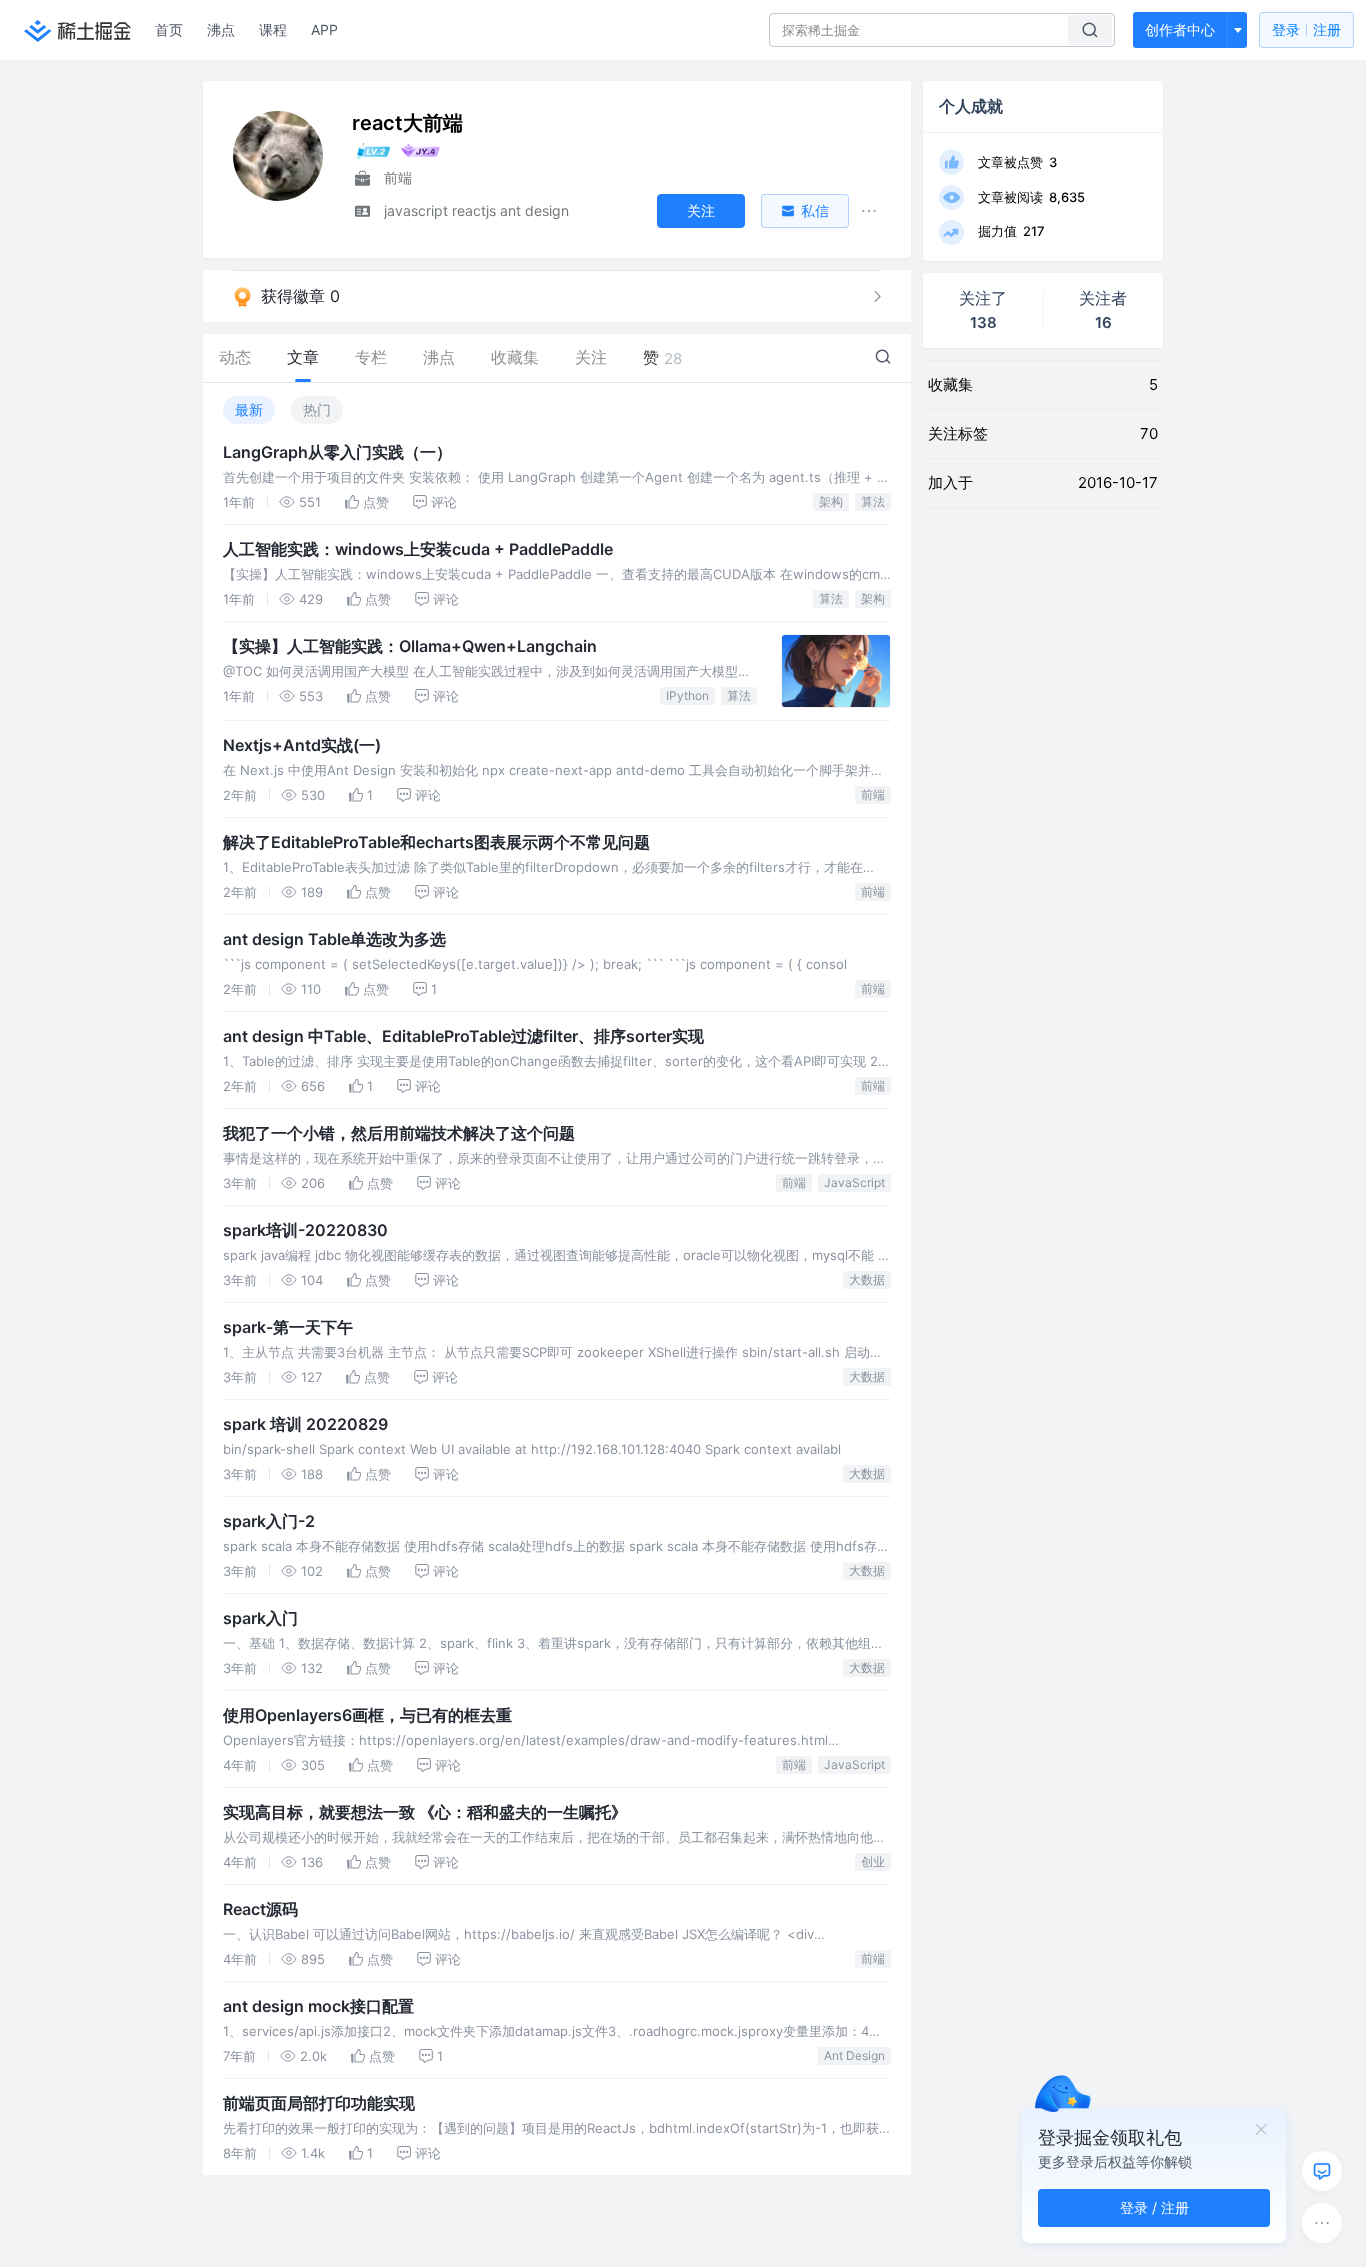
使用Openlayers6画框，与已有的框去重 (367, 1715)
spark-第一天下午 (288, 1327)
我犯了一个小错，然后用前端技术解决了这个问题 (399, 1133)
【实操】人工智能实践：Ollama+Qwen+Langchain (410, 646)
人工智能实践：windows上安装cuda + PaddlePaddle (418, 549)
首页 (169, 29)
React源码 (260, 1909)
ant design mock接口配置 (318, 2006)
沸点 (221, 29)
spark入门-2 (269, 1521)
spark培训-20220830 (305, 1230)
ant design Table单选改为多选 (334, 939)
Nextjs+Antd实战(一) (302, 745)
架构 (831, 501)
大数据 (867, 1279)
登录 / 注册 (1154, 2207)
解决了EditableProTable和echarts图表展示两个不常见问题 (436, 842)
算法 (873, 501)
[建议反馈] (1322, 2171)
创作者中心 (1180, 29)
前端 (873, 794)
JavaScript (854, 1182)
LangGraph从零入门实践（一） (337, 452)
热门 (317, 409)
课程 (273, 29)
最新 (249, 409)
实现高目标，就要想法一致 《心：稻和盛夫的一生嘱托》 (425, 1812)
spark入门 (260, 1618)
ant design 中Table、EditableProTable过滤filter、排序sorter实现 (463, 1036)
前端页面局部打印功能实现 (319, 2103)
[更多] (1322, 2223)
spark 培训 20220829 (305, 1424)
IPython (687, 695)
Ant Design (854, 2055)
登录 (1306, 29)
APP (324, 29)
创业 (873, 1861)
